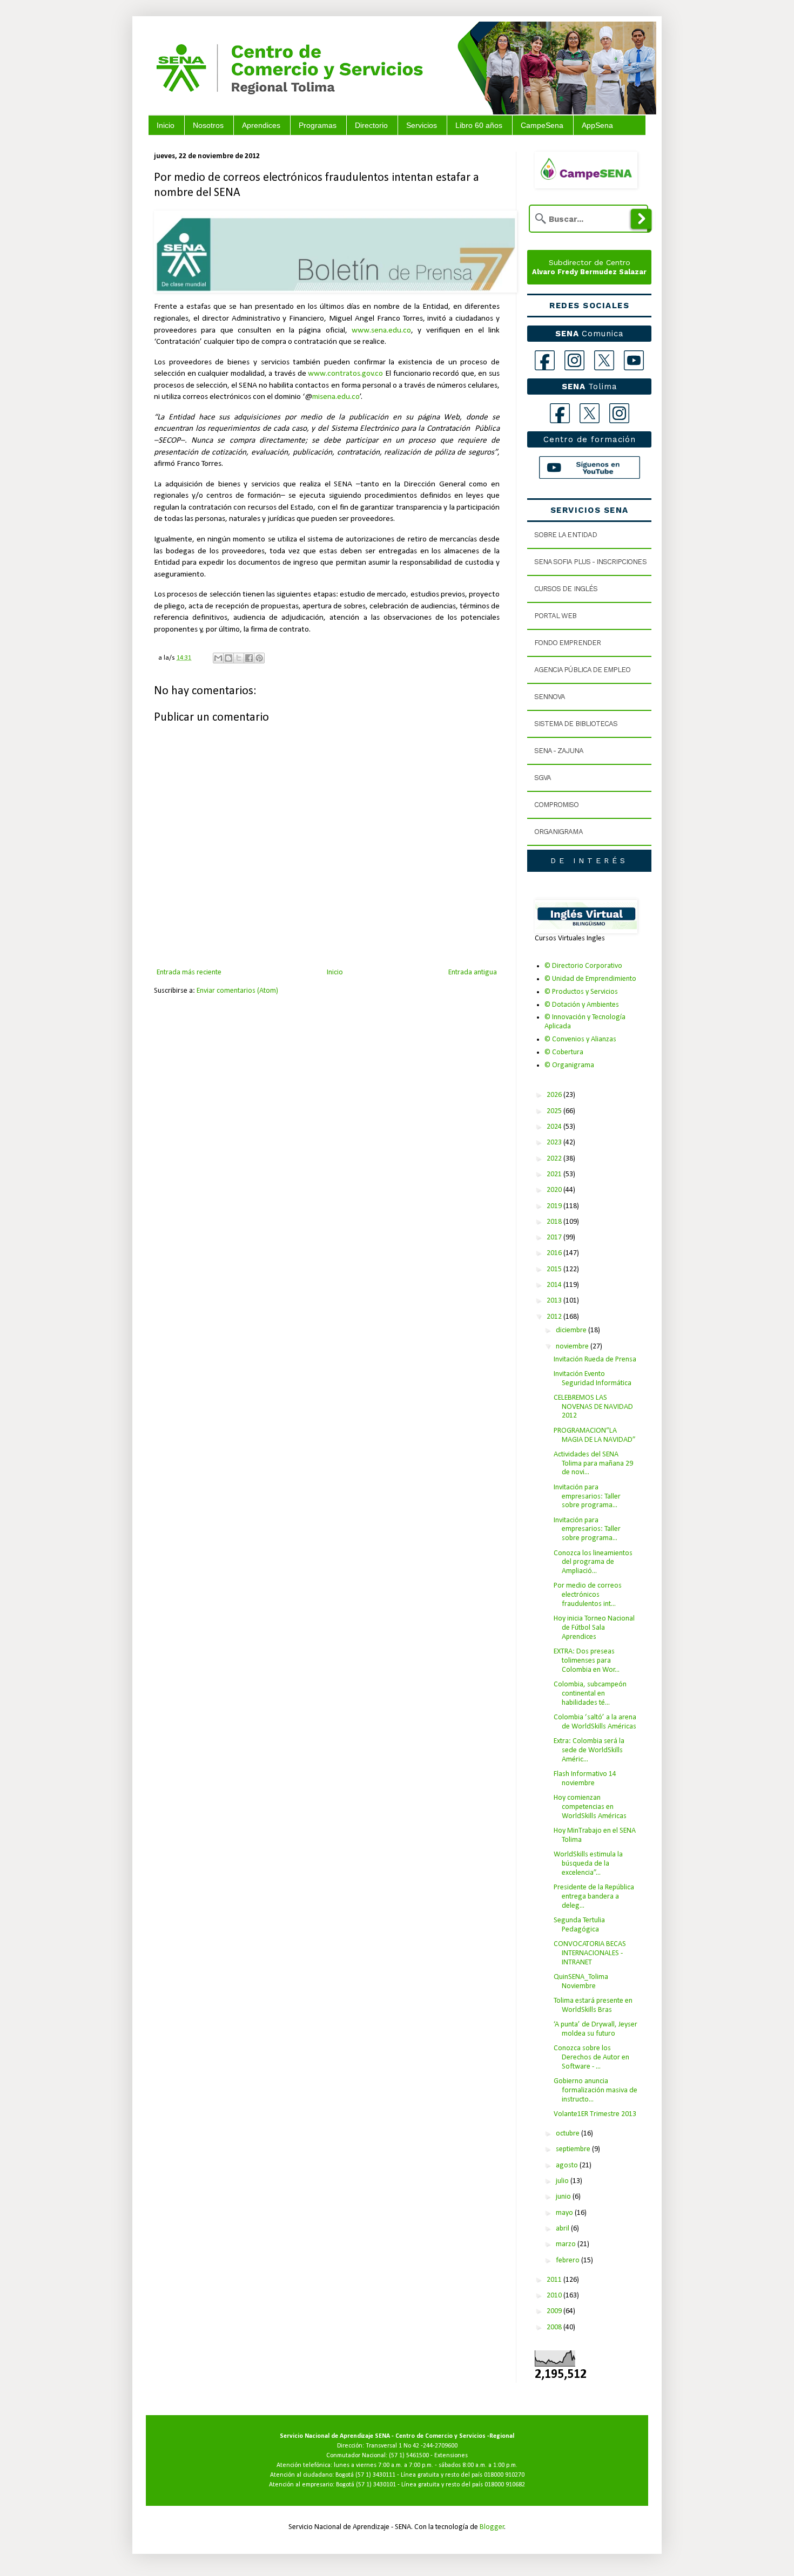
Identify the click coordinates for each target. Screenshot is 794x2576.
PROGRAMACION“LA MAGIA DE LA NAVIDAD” (595, 1435)
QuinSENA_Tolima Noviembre (581, 1982)
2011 (555, 2280)
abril (563, 2229)
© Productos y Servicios (581, 992)
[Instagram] (574, 360)
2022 (555, 1159)
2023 (555, 1143)
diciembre (572, 1330)
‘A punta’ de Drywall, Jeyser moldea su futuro (595, 2029)
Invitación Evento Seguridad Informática (593, 1379)
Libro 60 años (479, 125)
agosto (568, 2165)
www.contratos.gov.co (345, 374)
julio (563, 2181)
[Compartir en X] (239, 658)
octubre (568, 2134)
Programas (318, 125)
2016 (555, 1253)
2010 (555, 2296)
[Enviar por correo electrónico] (218, 658)
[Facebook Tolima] (560, 413)
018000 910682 (505, 2485)
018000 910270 (504, 2475)
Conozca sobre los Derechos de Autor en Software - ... (591, 2058)
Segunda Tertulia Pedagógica (579, 1925)
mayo (565, 2213)
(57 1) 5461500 (409, 2456)
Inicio (166, 125)
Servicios (422, 125)
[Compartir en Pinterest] (259, 658)
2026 (555, 1095)
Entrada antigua (473, 972)
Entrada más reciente (189, 972)
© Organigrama (569, 1065)
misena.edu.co (336, 397)
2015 (555, 1269)
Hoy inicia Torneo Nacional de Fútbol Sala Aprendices (594, 1628)
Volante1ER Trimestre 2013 (595, 2114)
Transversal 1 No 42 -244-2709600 (412, 2446)
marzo (567, 2244)
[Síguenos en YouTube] (590, 467)
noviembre (573, 1347)
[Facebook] (545, 360)
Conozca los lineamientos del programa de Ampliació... (593, 1562)
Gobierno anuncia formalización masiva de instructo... (595, 2090)
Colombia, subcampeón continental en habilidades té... (590, 1694)
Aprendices (261, 125)
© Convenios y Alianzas (580, 1039)
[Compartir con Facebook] (249, 658)
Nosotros (208, 125)
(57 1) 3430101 (376, 2485)
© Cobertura (564, 1052)
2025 (555, 1111)
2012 (555, 1317)
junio (564, 2197)
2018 (555, 1222)
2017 (555, 1238)
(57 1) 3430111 (375, 2475)
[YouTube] (634, 360)
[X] (604, 360)
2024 (555, 1127)
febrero (568, 2260)
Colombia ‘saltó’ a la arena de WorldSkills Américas (595, 1722)
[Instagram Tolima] (619, 413)
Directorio (371, 125)
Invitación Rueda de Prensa (595, 1360)
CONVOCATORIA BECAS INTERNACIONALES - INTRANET (590, 1953)
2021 (555, 1174)
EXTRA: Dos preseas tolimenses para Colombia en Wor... (587, 1661)
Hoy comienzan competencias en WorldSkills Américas (590, 1807)
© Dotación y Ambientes (582, 1005)
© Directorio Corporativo (583, 966)
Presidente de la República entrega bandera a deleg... (594, 1897)
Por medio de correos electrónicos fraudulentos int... (588, 1595)
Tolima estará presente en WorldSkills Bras (593, 2005)
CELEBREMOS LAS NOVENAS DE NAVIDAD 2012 (593, 1407)
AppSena (597, 125)
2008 (555, 2327)
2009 (555, 2311)
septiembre (574, 2149)
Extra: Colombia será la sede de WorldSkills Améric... (589, 1750)
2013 (555, 1301)
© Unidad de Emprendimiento (590, 979)
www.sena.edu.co (381, 330)
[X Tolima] (590, 413)
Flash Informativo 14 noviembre (585, 1779)
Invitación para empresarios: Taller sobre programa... (587, 1497)
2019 (555, 1206)
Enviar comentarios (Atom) (237, 991)
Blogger (492, 2527)
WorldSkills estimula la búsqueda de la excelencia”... (588, 1864)
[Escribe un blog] (228, 658)
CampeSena (542, 125)
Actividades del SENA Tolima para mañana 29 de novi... (593, 1464)
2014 (555, 1285)
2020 (555, 1190)
